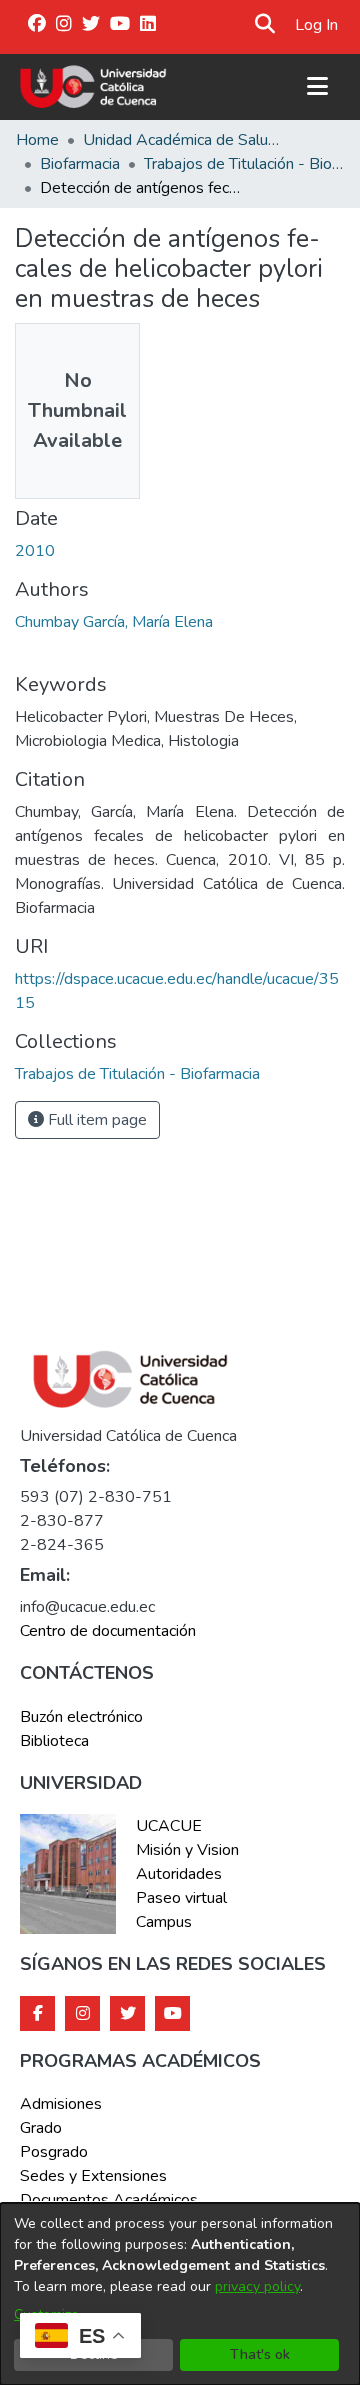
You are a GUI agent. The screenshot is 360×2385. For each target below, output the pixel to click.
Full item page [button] (95, 1120)
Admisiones (61, 2104)
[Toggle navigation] (317, 87)
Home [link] (37, 140)
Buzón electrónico (81, 1717)
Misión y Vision (187, 1850)
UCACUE (169, 1826)
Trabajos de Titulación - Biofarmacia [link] (244, 164)
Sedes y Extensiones (93, 2176)
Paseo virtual (181, 1898)
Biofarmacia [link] (80, 164)
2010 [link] (35, 551)
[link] (137, 1074)
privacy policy (257, 2286)
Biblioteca (54, 1741)
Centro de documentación (108, 1631)
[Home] (93, 87)
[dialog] (180, 2294)
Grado (41, 2128)
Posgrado (54, 2152)
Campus (164, 1922)
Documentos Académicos (109, 2200)
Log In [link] (317, 25)
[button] (265, 25)
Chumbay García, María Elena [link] (114, 622)
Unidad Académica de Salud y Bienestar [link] (183, 140)
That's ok (260, 2354)
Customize (46, 2314)
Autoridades (179, 1874)
